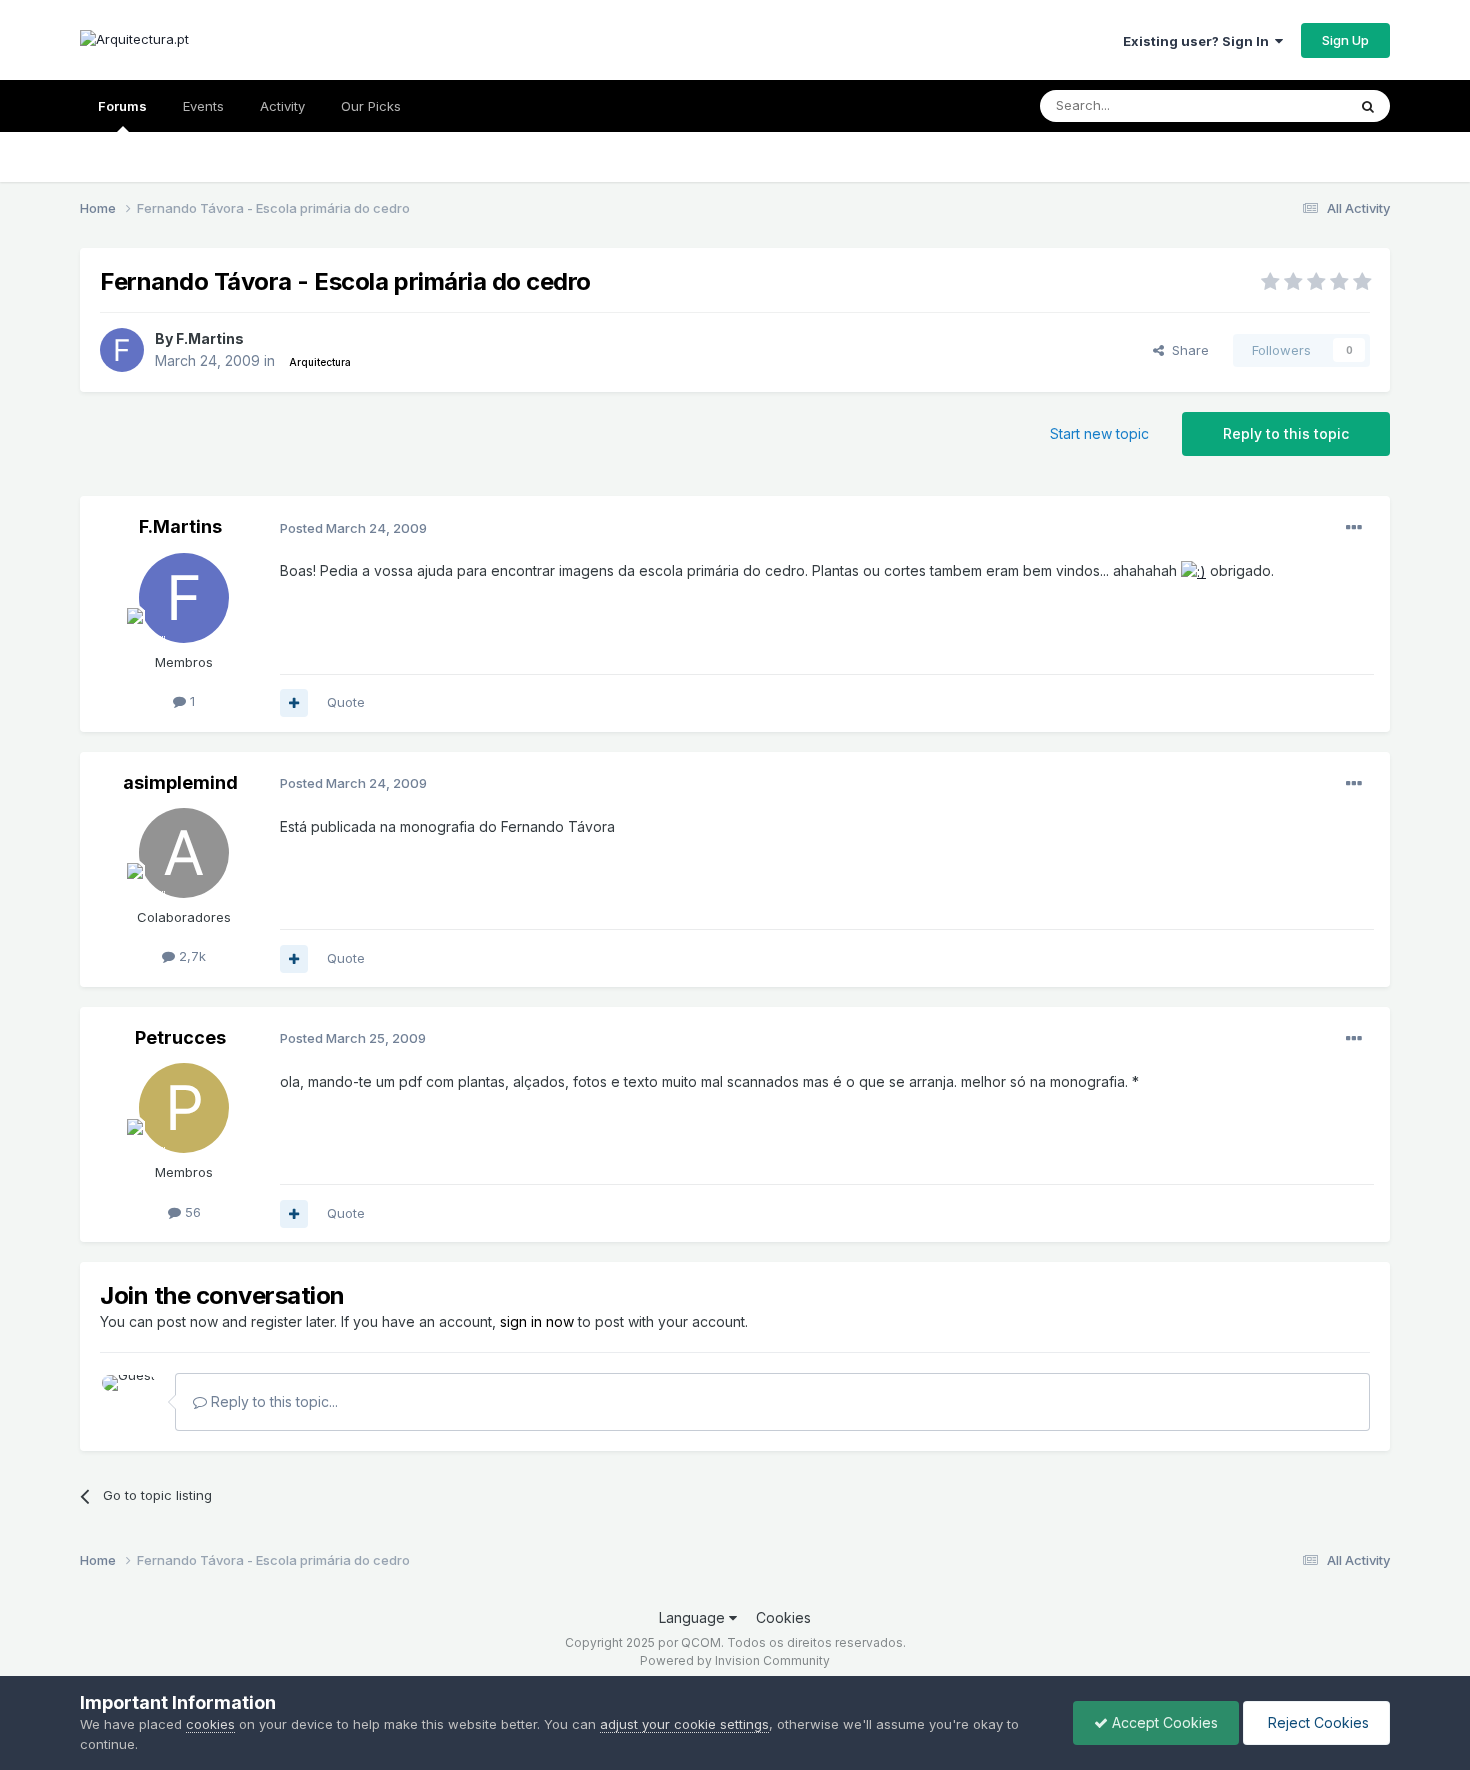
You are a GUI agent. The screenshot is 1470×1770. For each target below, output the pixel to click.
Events (203, 106)
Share (1186, 350)
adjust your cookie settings (684, 1724)
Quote (346, 702)
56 (191, 1212)
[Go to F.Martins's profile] (122, 350)
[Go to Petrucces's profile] (184, 1108)
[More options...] (1354, 528)
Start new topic (1099, 433)
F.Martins (210, 338)
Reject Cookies (1316, 1722)
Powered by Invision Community (735, 1660)
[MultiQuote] (294, 703)
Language (694, 1617)
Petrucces (180, 1037)
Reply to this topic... (272, 1401)
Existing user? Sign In (1199, 41)
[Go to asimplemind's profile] (184, 853)
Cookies (783, 1617)
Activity (282, 106)
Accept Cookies (1163, 1722)
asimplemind (180, 782)
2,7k (190, 956)
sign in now (537, 1321)
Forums (122, 106)
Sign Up (1345, 40)
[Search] (1368, 106)
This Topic (1287, 105)
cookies (210, 1724)
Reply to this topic (1286, 433)
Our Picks (371, 106)
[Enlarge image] (1193, 570)
